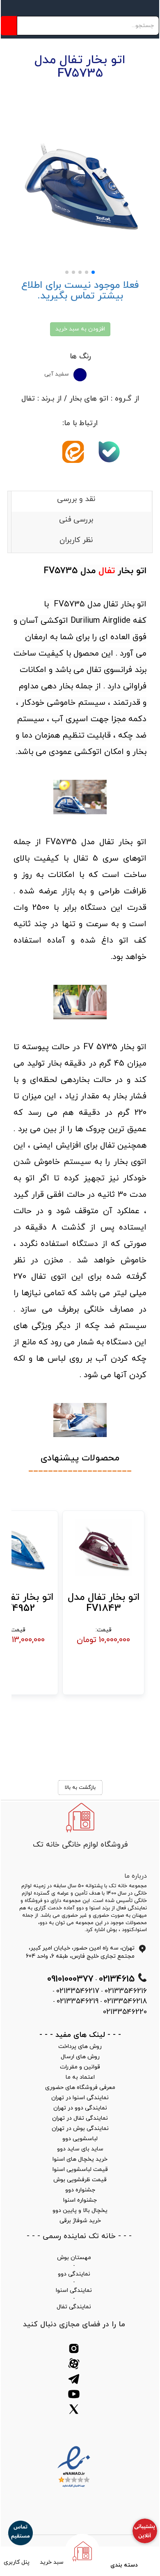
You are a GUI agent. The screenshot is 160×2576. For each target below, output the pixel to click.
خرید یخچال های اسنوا (80, 2159)
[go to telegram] (74, 2380)
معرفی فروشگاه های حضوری (80, 2087)
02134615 (117, 1979)
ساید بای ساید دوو (80, 2149)
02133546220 (125, 2012)
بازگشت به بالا (80, 1788)
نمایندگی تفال (74, 2307)
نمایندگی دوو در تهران (80, 2108)
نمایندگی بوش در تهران (80, 2128)
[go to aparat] (74, 2365)
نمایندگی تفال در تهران (80, 2118)
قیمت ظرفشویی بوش (80, 2180)
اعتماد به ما (80, 2077)
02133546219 (78, 2001)
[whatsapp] (44, 452)
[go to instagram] (74, 2350)
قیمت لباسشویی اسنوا (80, 2169)
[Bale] (111, 459)
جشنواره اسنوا (80, 2200)
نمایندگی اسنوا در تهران (80, 2098)
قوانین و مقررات (80, 2067)
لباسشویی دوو (80, 2139)
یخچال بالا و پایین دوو (80, 2210)
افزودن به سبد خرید (80, 329)
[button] (93, 272)
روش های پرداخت (80, 2046)
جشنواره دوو (80, 2190)
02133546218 (125, 2001)
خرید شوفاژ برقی (80, 2221)
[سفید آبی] (80, 375)
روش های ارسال (80, 2057)
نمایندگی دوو (74, 2274)
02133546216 (126, 1991)
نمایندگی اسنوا (74, 2290)
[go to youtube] (74, 2395)
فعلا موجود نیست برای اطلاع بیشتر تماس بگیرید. (80, 291)
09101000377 (70, 1979)
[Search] (9, 26)
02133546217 (78, 1991)
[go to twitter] (74, 2411)
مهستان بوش (74, 2258)
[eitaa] (75, 459)
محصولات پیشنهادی (80, 1458)
